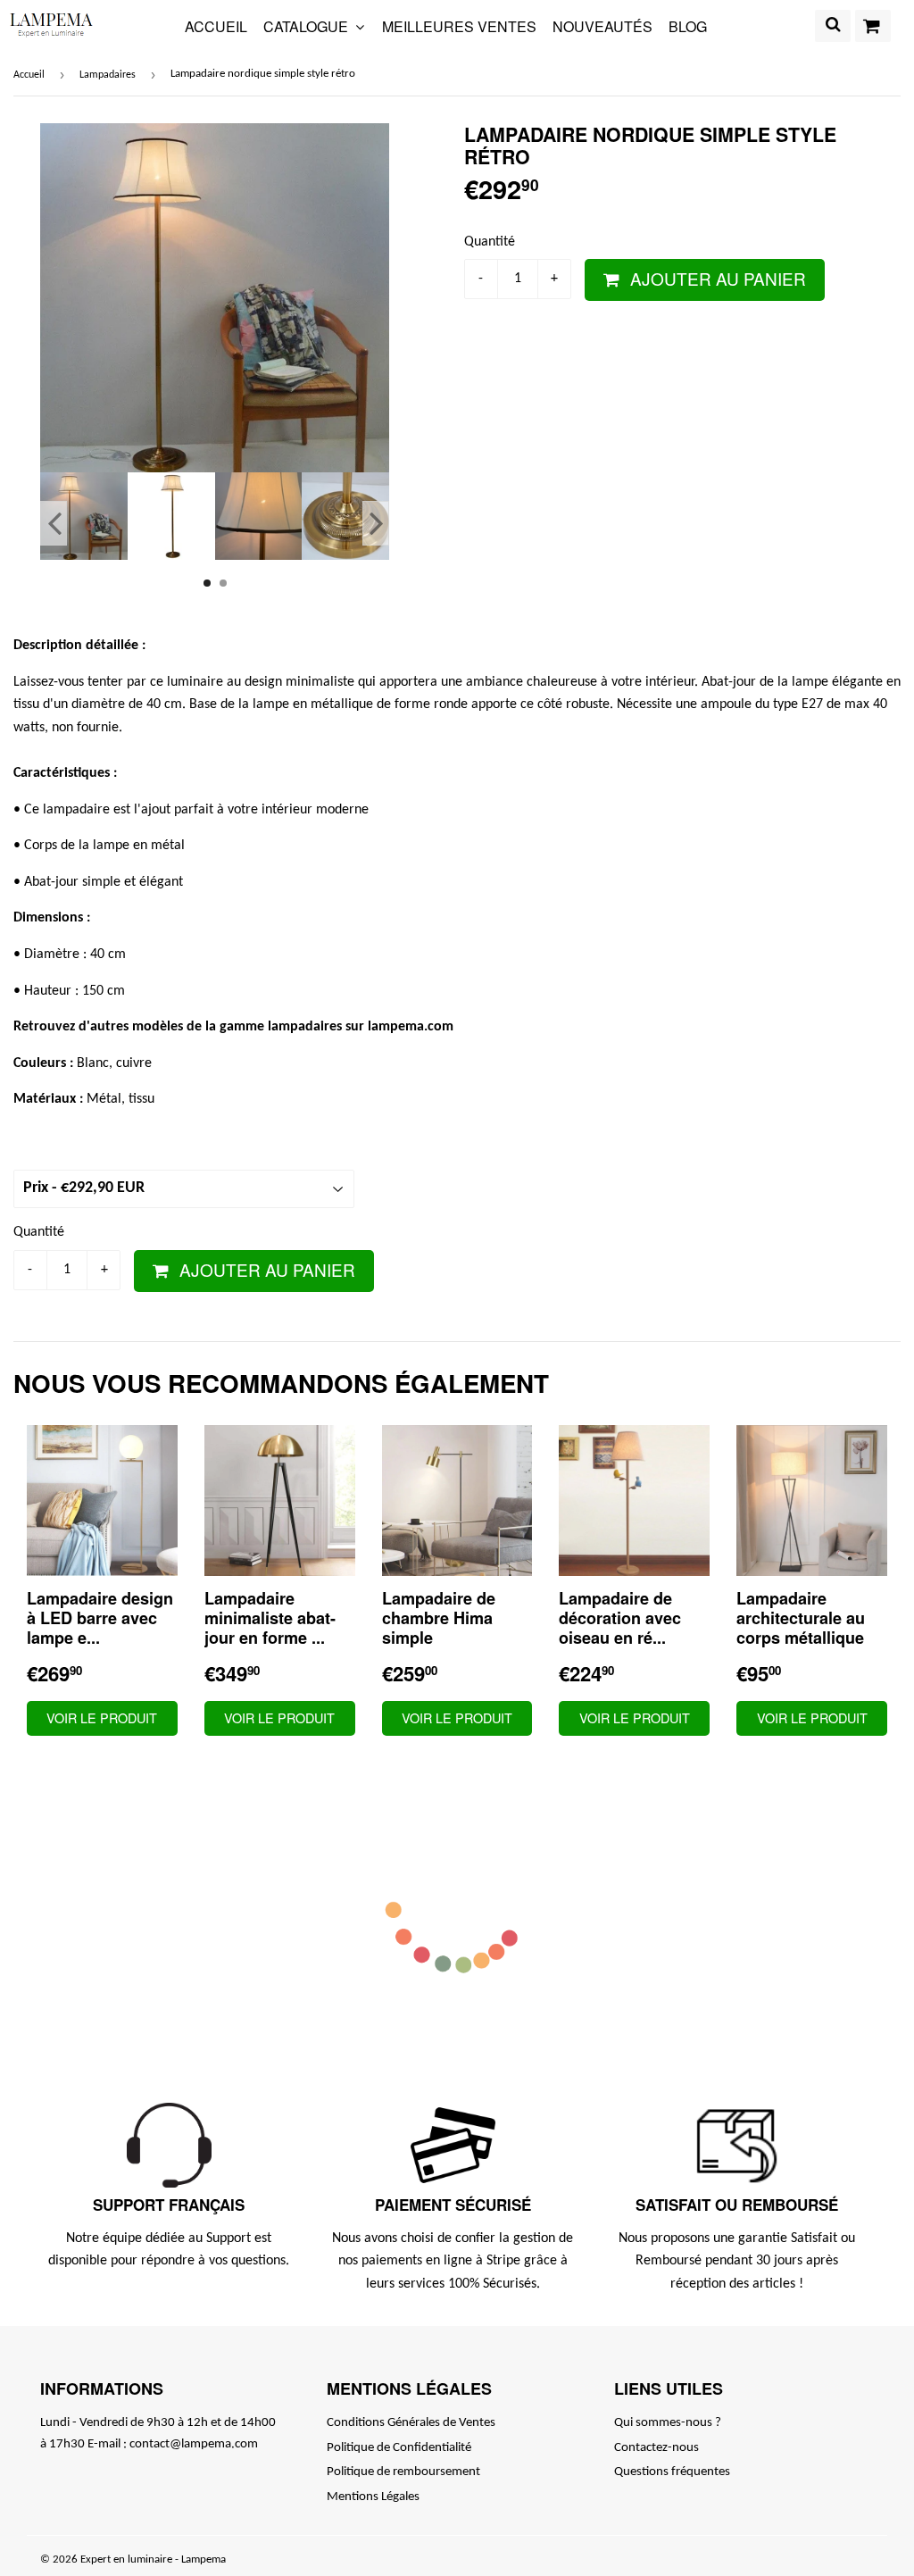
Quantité (490, 242)
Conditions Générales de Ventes (411, 2423)
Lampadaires (108, 75)
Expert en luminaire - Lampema (153, 2559)
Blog (688, 26)
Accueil (216, 26)
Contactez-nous (656, 2448)
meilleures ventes (459, 26)
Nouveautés (602, 26)
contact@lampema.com (194, 2444)
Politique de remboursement (403, 2472)
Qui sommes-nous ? (668, 2423)
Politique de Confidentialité (399, 2448)
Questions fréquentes (672, 2472)
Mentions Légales (373, 2497)
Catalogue (307, 26)
